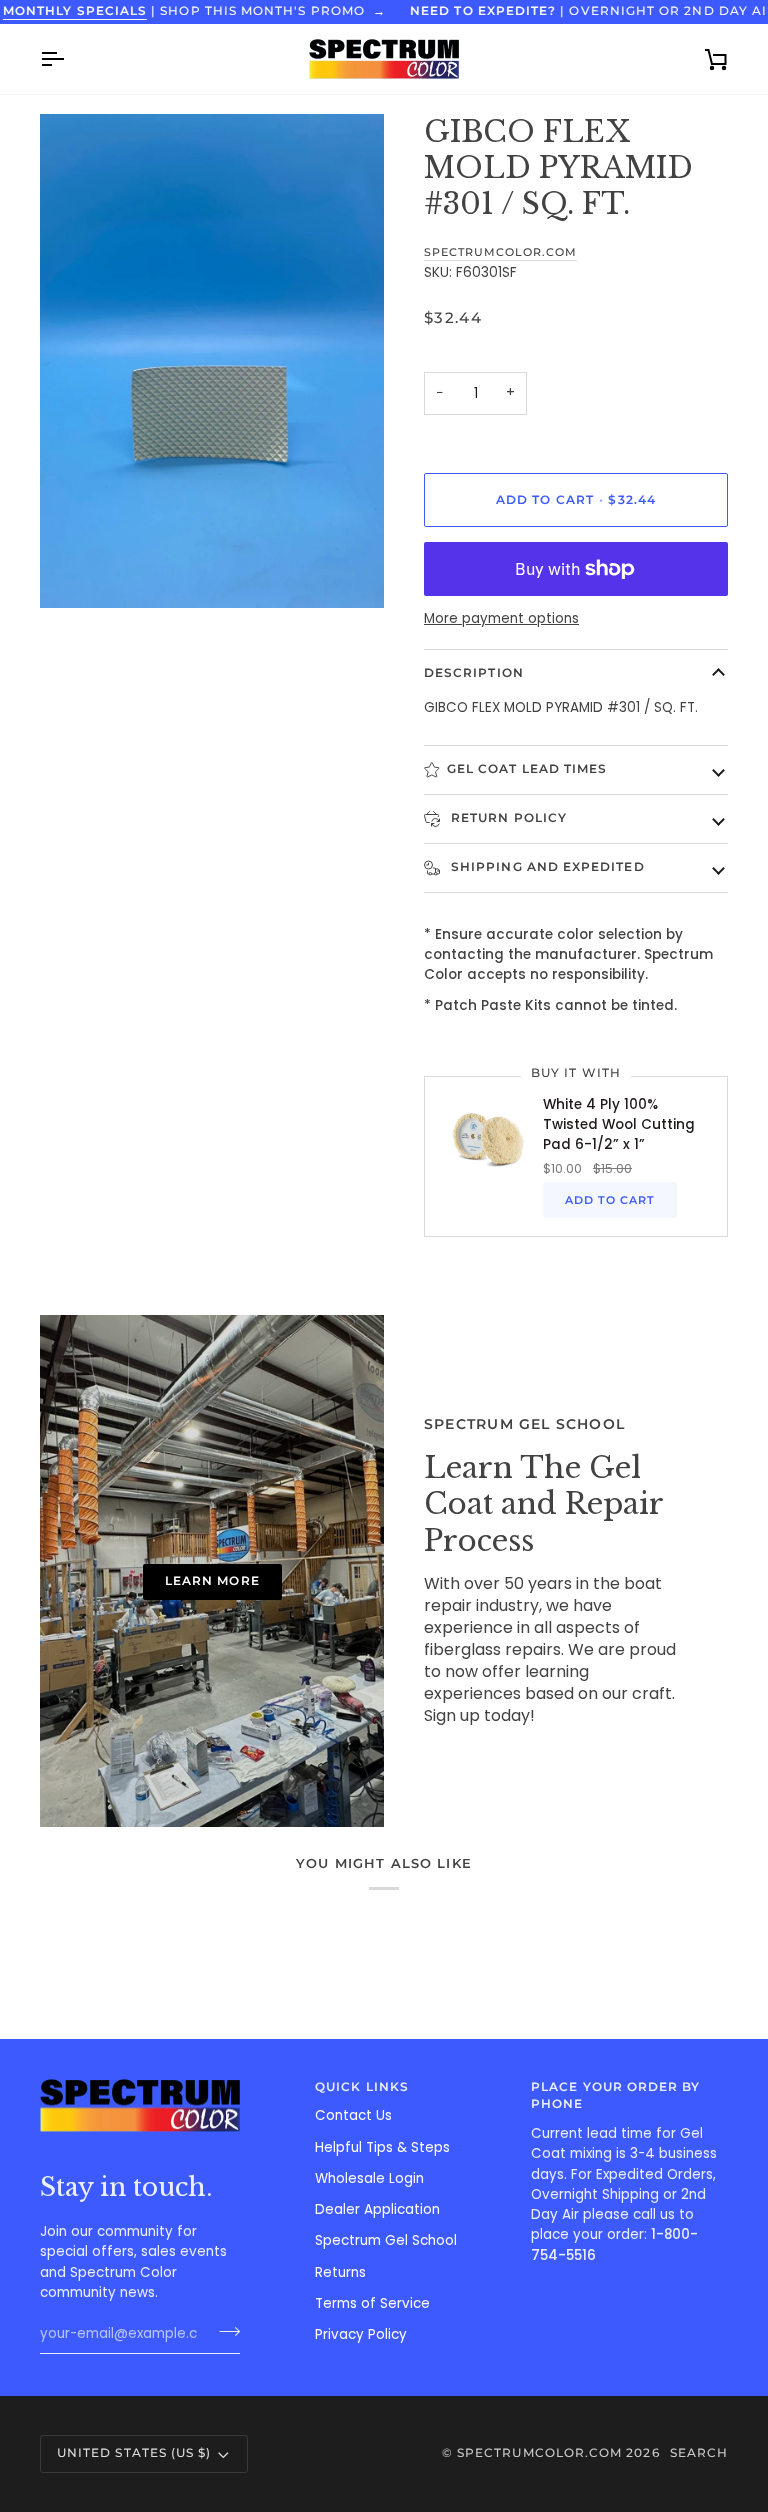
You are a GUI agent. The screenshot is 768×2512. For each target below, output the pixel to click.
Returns (340, 2272)
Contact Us (353, 2115)
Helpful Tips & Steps (382, 2147)
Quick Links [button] (362, 2087)
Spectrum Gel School (386, 2240)
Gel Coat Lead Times (527, 769)
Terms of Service (372, 2303)
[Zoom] (77, 570)
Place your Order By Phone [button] (615, 2096)
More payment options (501, 618)
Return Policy (507, 818)
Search (699, 2453)
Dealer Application (377, 2209)
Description (474, 673)
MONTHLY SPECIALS (75, 11)
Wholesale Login (369, 2178)
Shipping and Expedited (546, 867)
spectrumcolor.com (500, 252)
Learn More (212, 1581)
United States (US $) (134, 2453)
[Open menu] (70, 59)
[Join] (223, 2331)
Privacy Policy (361, 2334)
